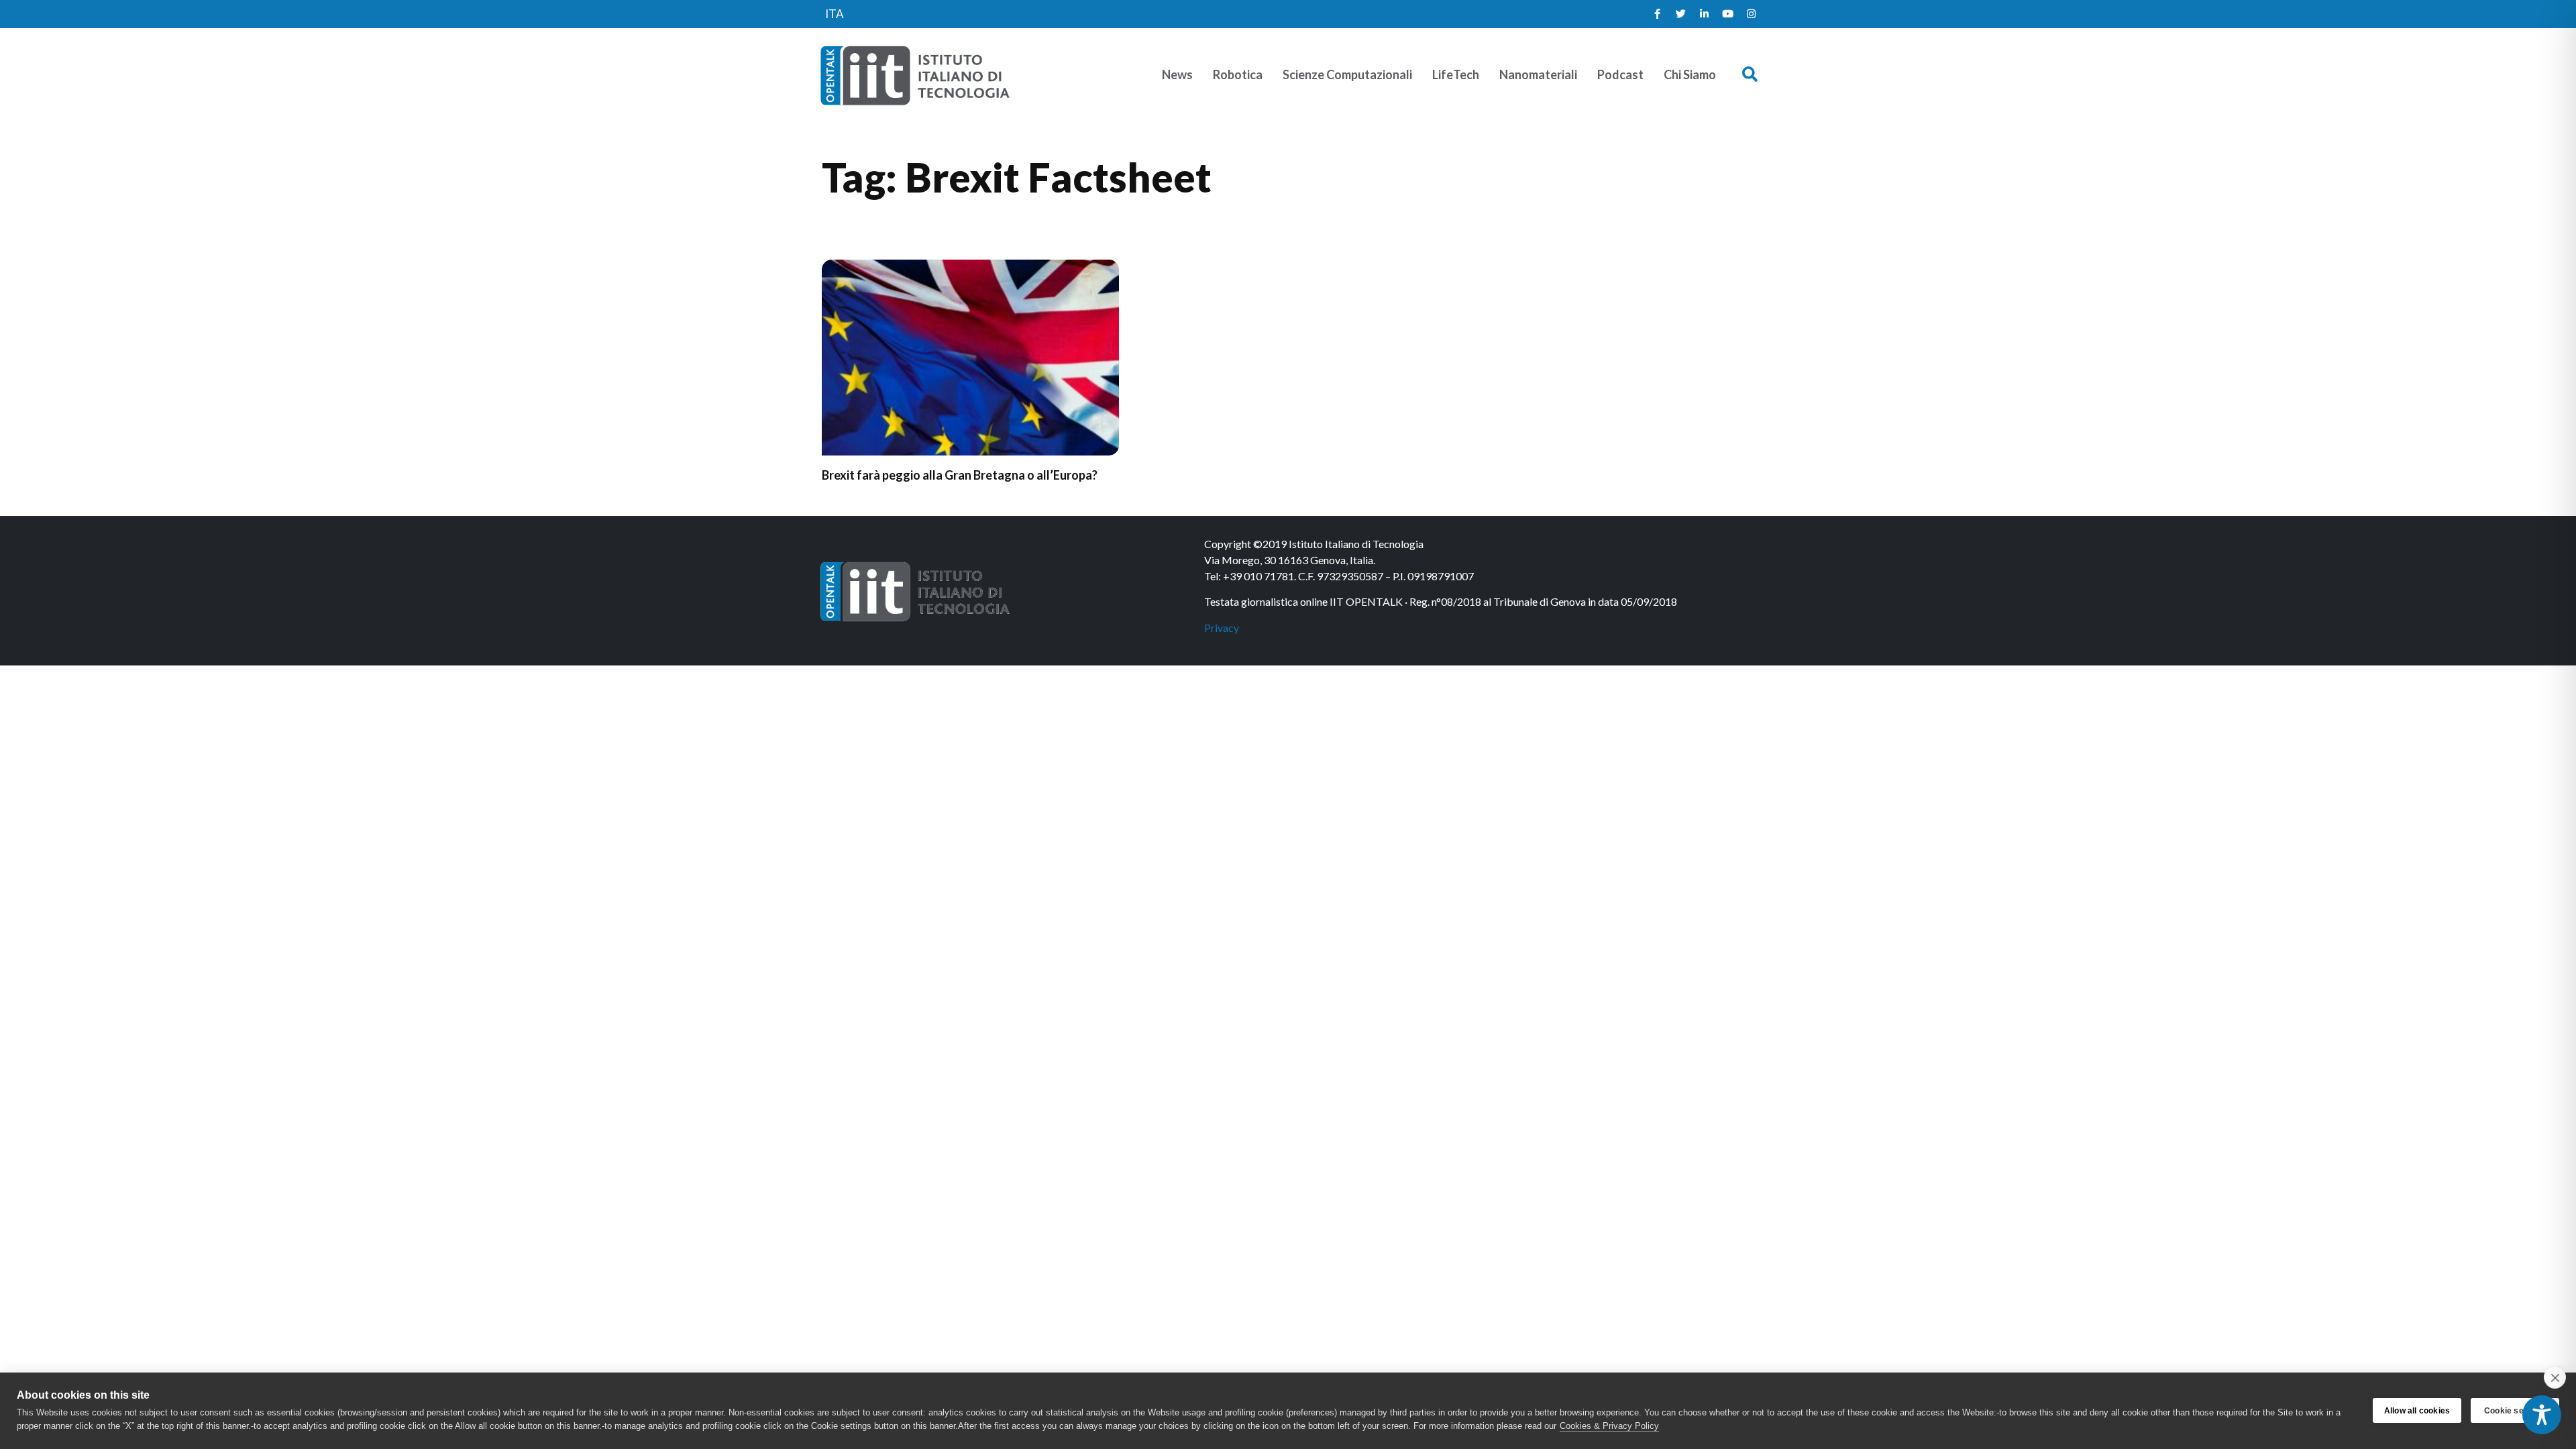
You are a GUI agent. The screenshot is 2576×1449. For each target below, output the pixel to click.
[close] (2555, 1377)
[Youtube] (1727, 14)
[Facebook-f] (1657, 14)
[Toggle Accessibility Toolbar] (2542, 1415)
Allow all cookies (2417, 1411)
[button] (1750, 75)
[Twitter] (1680, 14)
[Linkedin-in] (1704, 14)
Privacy (1222, 628)
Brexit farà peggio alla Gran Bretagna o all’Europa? (960, 475)
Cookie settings (2515, 1411)
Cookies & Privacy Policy (1609, 1426)
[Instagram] (1751, 14)
